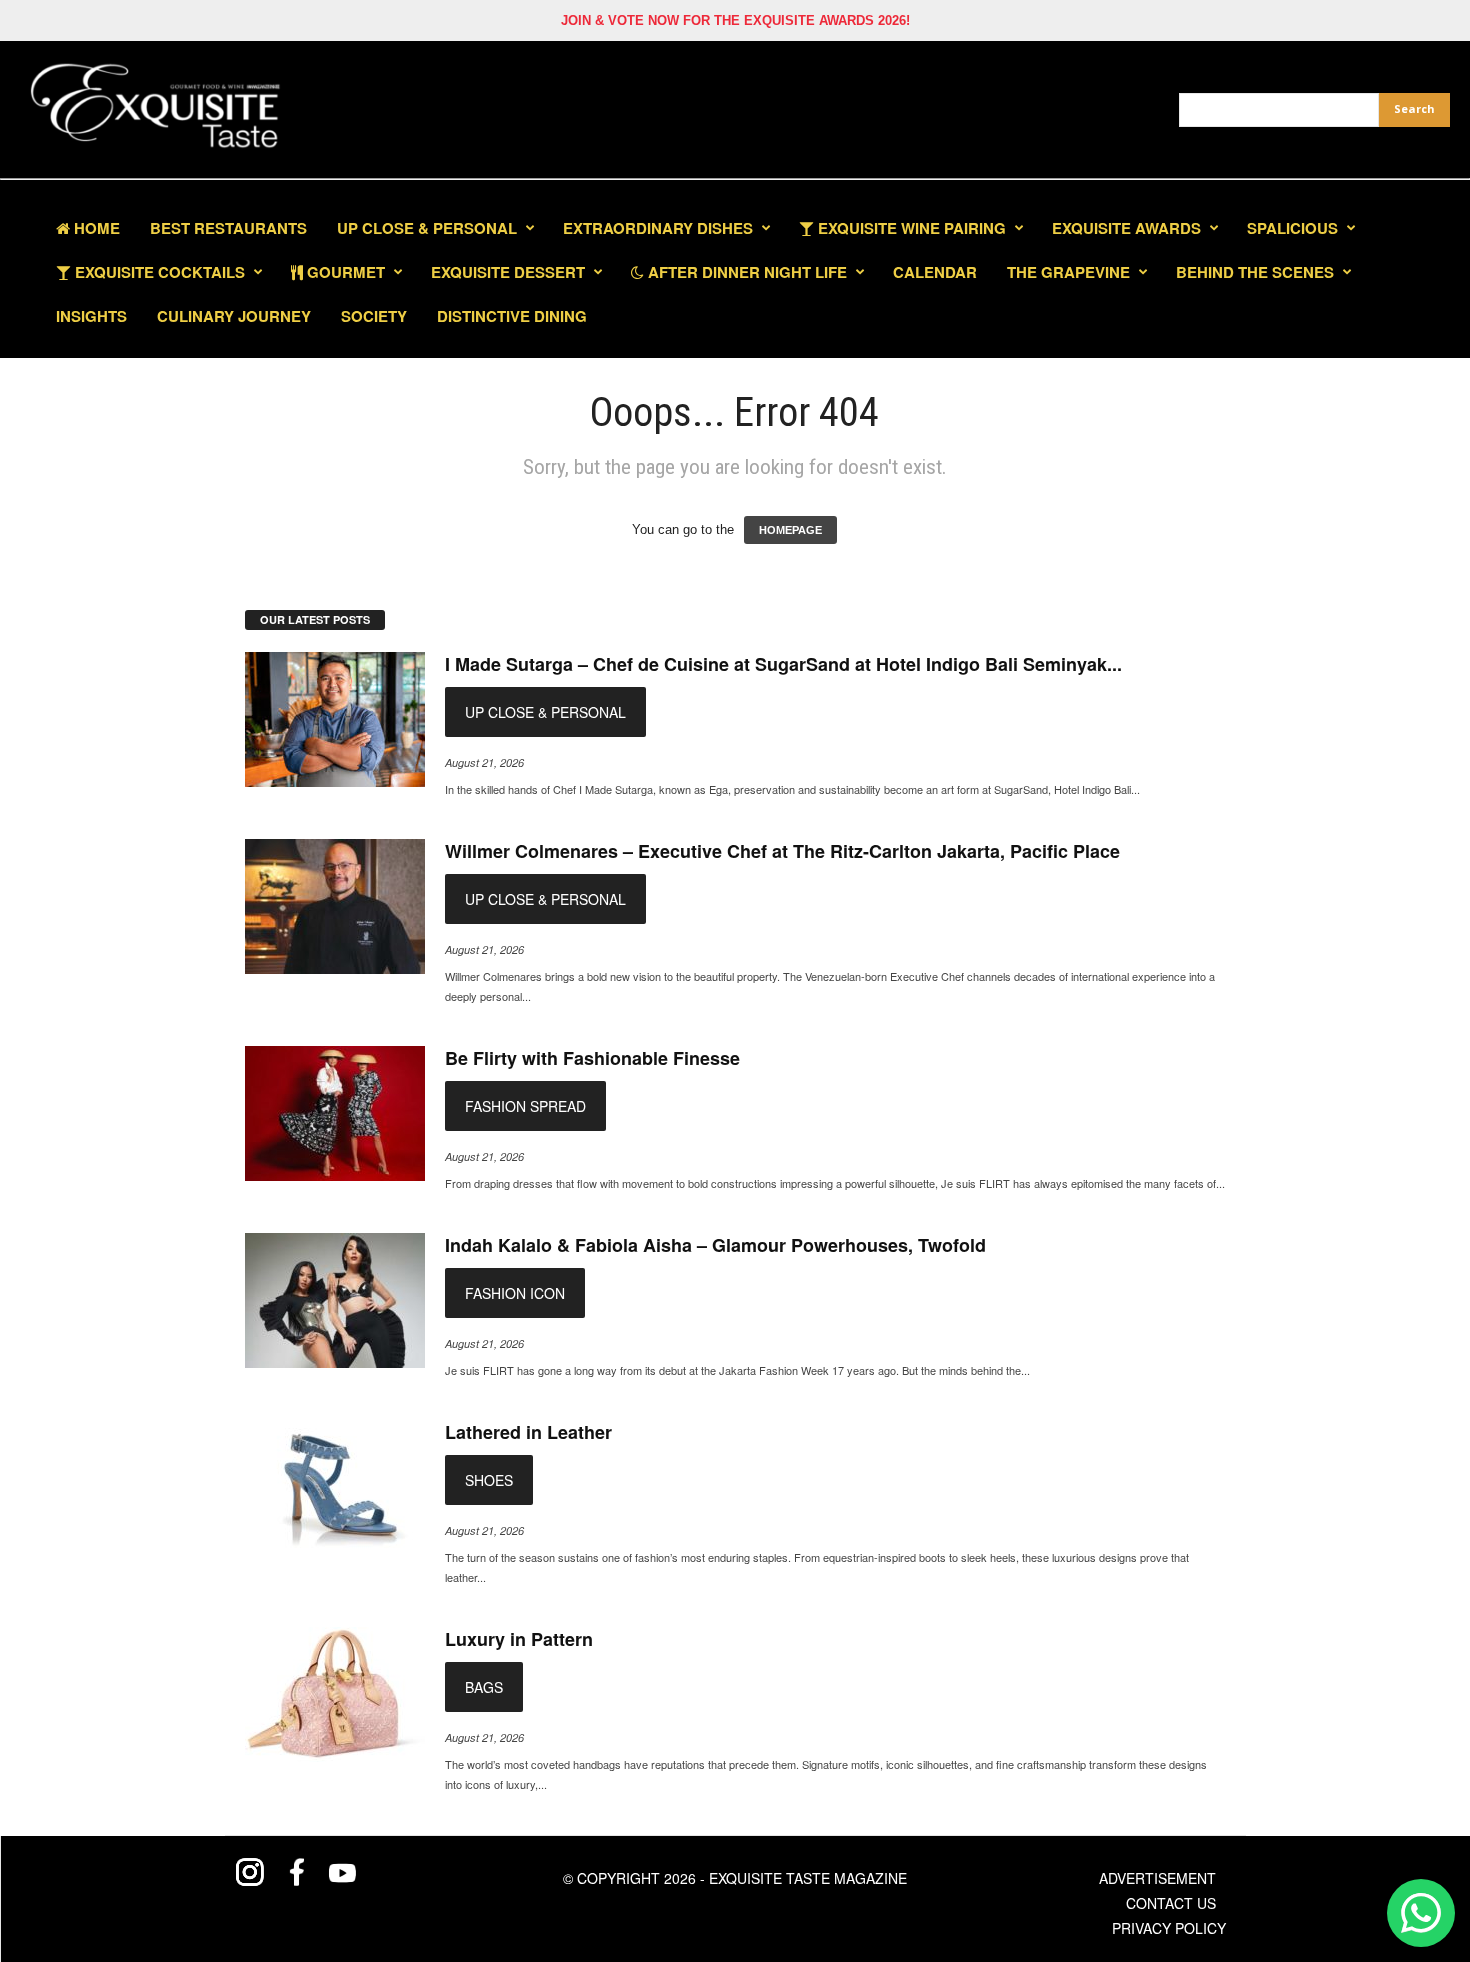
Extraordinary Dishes (658, 228)
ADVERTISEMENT (1157, 1878)
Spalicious (1292, 228)
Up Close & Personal (427, 228)
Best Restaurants (228, 228)
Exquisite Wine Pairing (910, 228)
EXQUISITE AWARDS (1126, 228)
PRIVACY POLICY (1169, 1928)
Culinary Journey (234, 316)
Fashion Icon (515, 1293)
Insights (91, 316)
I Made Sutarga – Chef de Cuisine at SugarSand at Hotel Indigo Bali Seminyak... (783, 664)
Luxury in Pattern (519, 1639)
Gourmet (344, 272)
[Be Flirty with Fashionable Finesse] (335, 1113)
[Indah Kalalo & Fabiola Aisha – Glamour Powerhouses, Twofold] (335, 1300)
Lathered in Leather (528, 1432)
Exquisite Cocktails (158, 272)
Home (95, 228)
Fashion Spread (525, 1106)
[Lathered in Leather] (335, 1487)
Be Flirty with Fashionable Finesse (592, 1058)
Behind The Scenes (1255, 272)
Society (374, 316)
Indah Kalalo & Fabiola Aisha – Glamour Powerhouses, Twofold (715, 1245)
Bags (484, 1687)
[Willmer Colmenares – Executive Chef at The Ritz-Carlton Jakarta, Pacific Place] (335, 906)
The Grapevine (1068, 272)
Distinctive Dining (512, 316)
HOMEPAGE (790, 530)
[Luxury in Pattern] (335, 1694)
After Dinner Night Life (745, 272)
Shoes (489, 1480)
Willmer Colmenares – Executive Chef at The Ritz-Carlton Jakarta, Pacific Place (782, 851)
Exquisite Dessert (508, 272)
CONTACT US (1171, 1903)
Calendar (935, 272)
